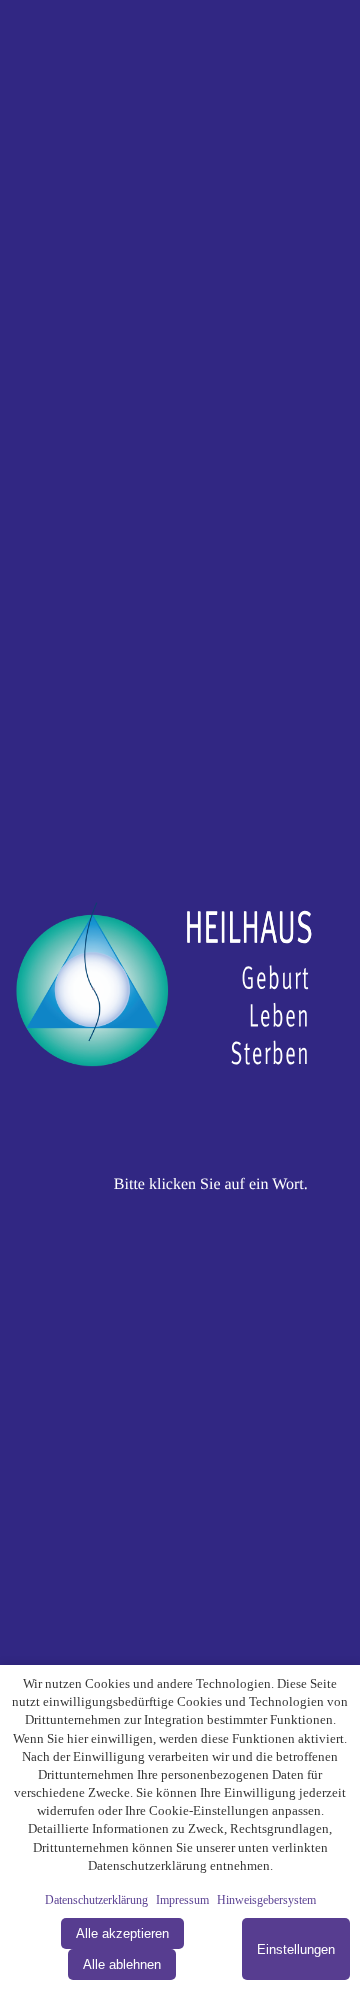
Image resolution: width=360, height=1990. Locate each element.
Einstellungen (296, 1949)
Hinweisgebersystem (266, 1900)
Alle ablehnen (122, 1964)
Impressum (182, 1900)
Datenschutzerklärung (96, 1900)
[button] (180, 995)
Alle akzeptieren (122, 1933)
